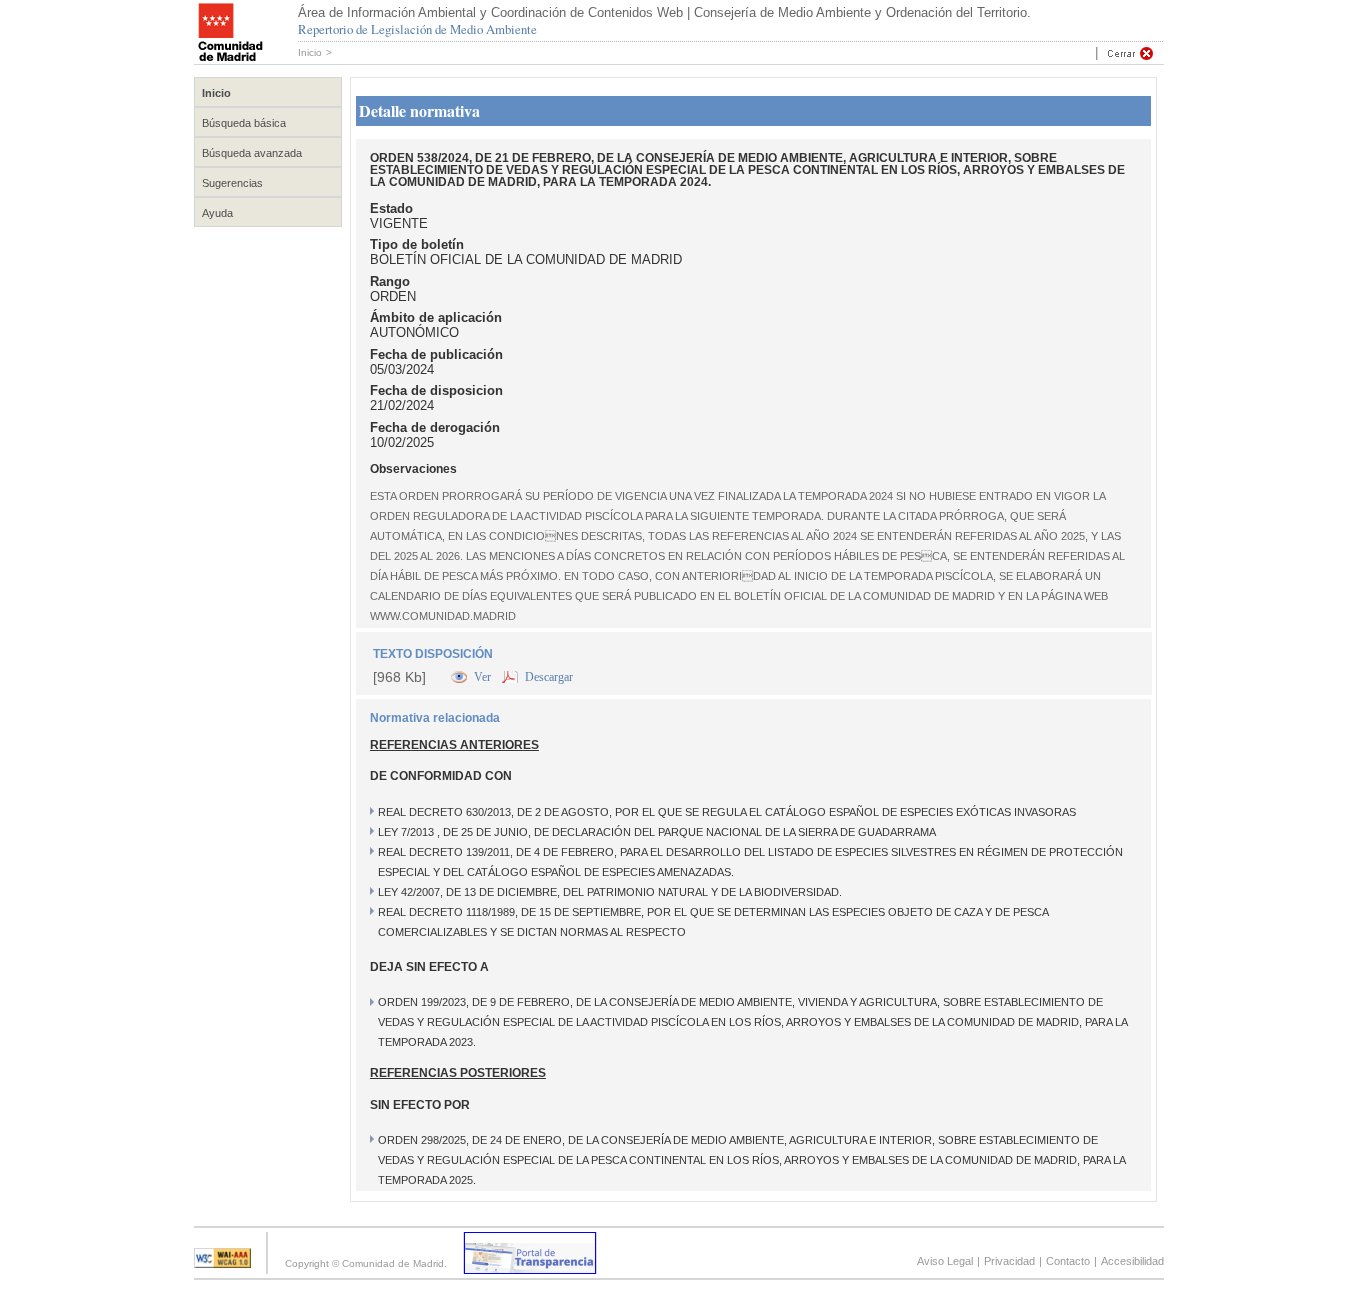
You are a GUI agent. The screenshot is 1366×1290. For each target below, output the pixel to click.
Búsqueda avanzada (252, 153)
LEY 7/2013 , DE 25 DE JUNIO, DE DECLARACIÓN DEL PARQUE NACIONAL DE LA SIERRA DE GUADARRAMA (657, 832)
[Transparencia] (530, 1268)
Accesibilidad (1132, 1261)
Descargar (549, 677)
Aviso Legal (945, 1261)
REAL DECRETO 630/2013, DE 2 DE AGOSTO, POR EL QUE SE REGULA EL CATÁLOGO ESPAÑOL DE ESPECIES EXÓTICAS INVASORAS (727, 812)
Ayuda (217, 213)
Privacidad (1009, 1261)
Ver (484, 677)
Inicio (310, 52)
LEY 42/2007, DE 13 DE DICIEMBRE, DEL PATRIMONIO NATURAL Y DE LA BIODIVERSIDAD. (610, 892)
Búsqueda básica (244, 123)
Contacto (1068, 1261)
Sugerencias (232, 183)
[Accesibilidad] (222, 1262)
